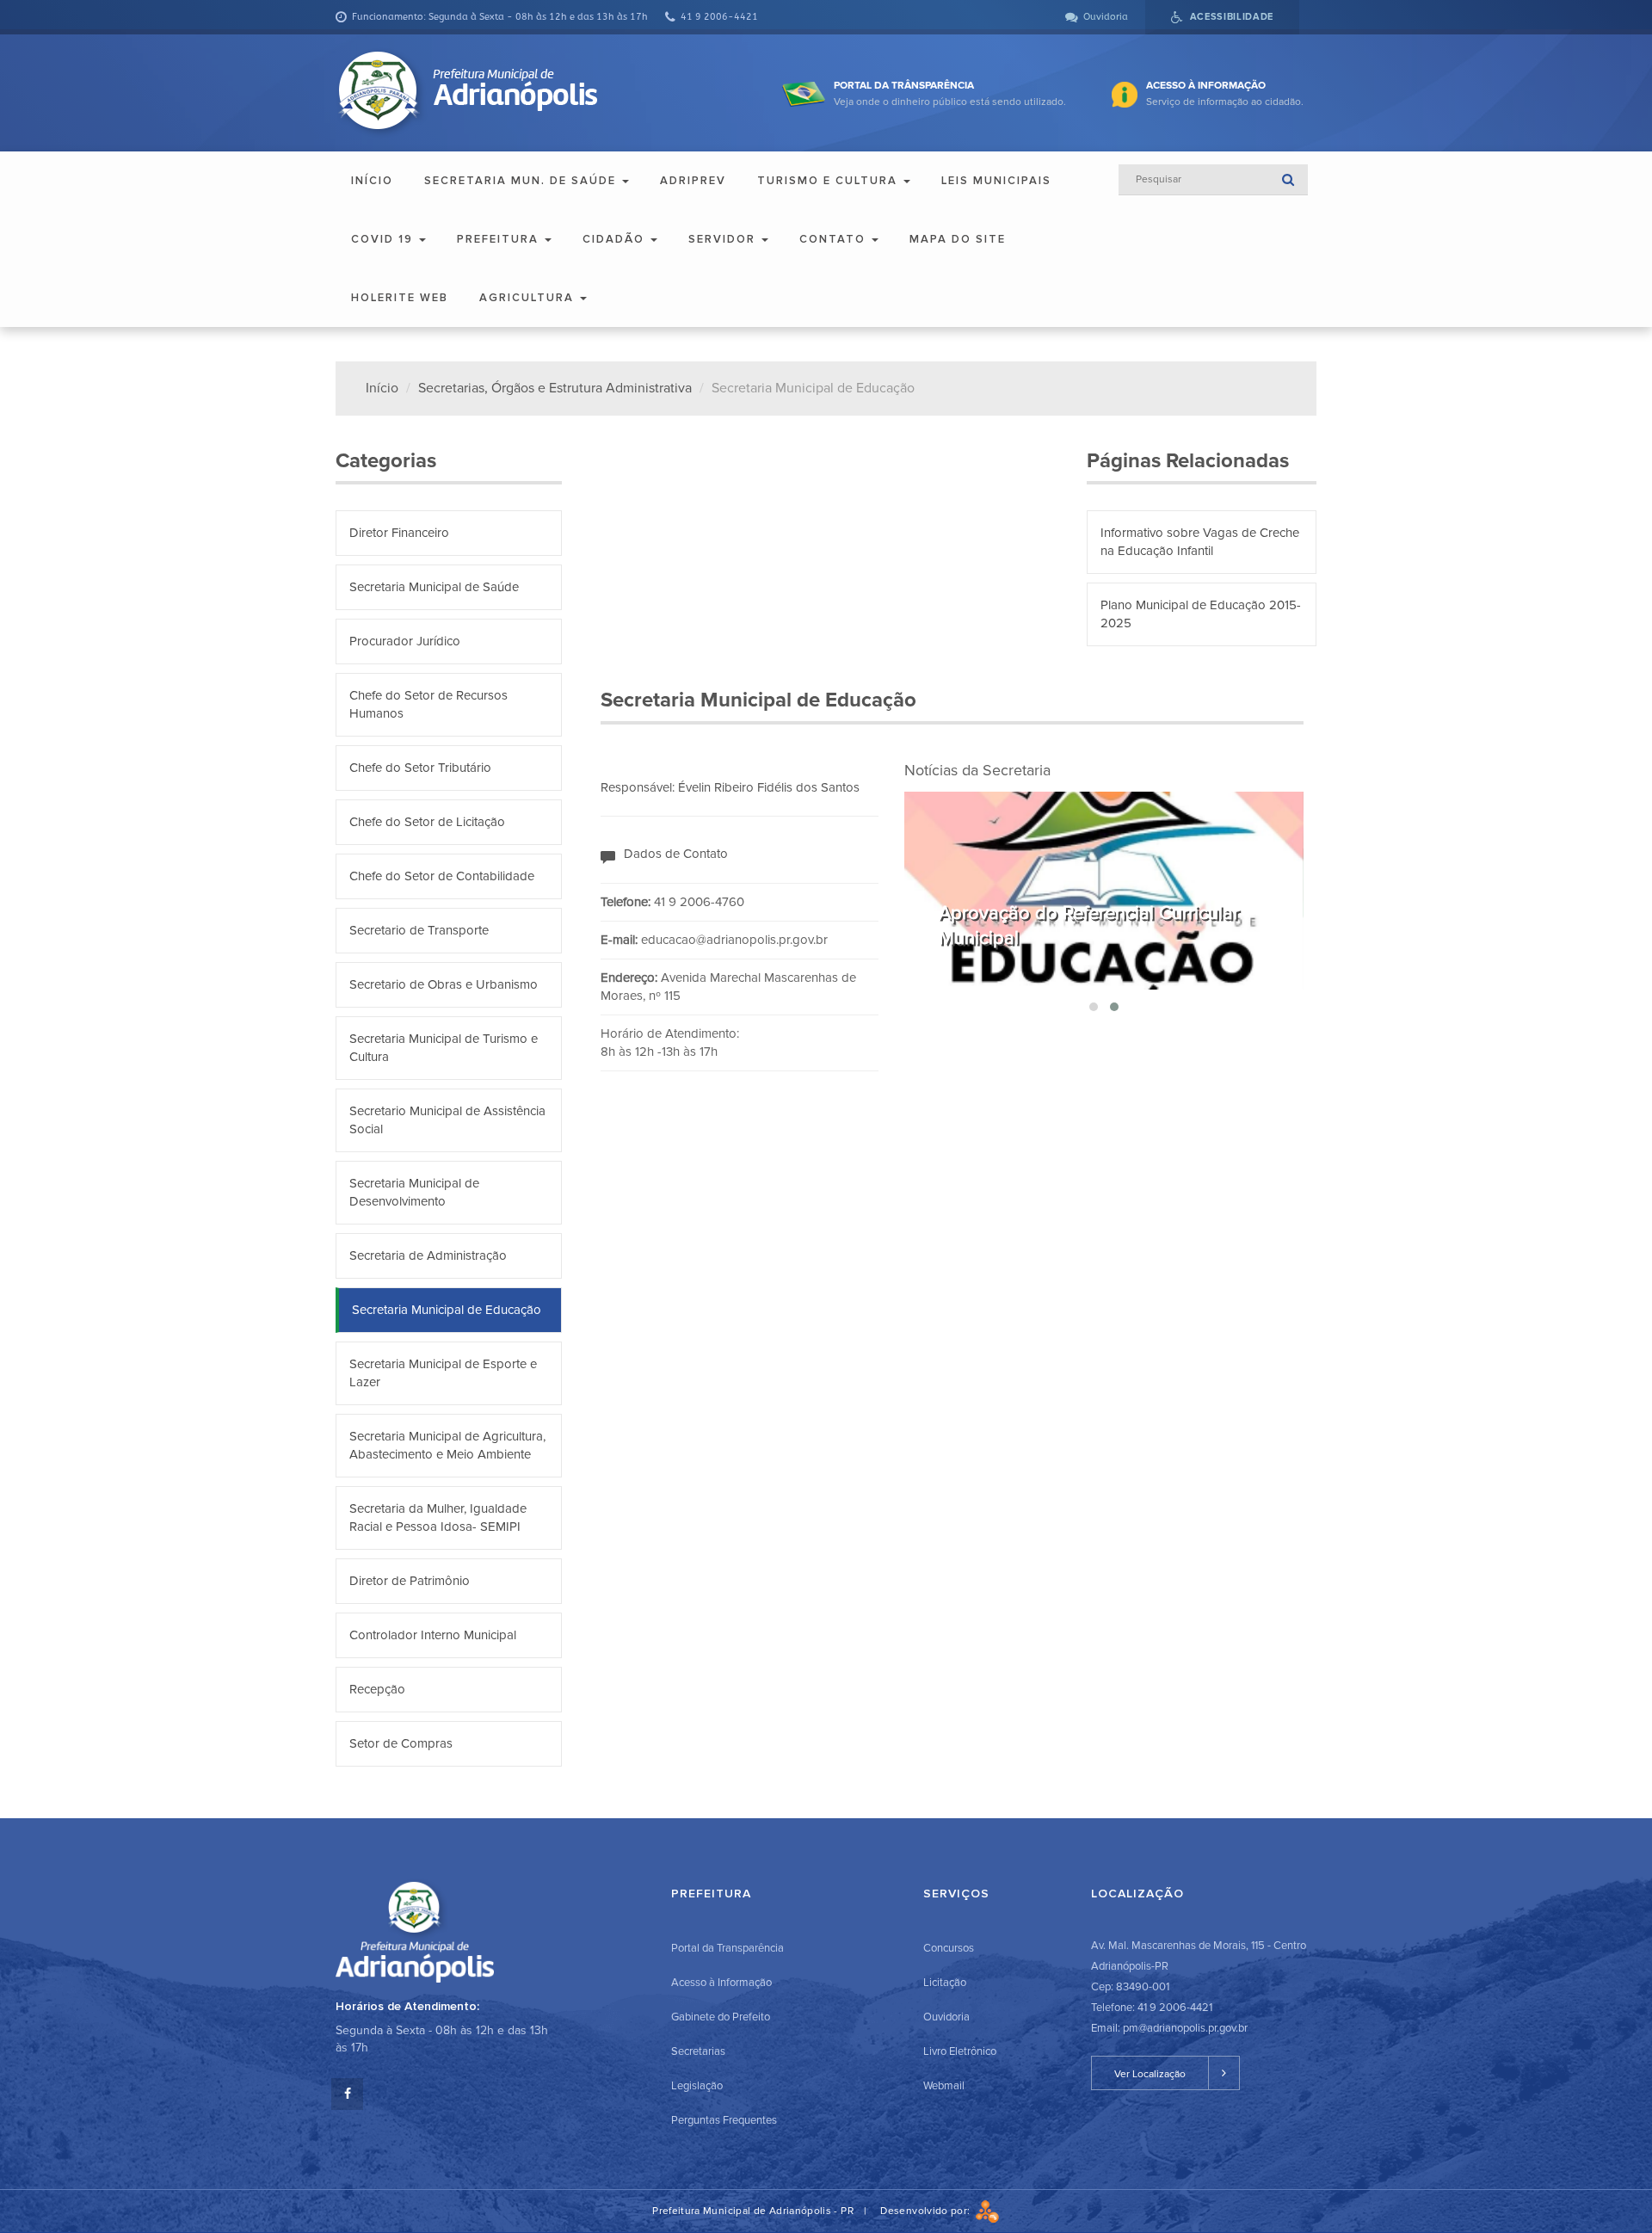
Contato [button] (835, 239)
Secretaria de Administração (428, 1255)
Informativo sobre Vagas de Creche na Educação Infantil (1200, 542)
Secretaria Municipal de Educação (447, 1310)
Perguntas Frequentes (724, 2120)
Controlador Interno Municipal (433, 1635)
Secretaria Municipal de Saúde (434, 587)
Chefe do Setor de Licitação (427, 822)
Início (372, 181)
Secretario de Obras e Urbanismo (444, 984)
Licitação (945, 1983)
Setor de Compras (401, 1743)
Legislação (697, 2086)
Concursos (949, 1948)
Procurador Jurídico (405, 641)
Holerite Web (400, 298)
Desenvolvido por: (928, 2211)
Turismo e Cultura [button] (829, 181)
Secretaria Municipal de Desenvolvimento (414, 1192)
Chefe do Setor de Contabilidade (442, 876)
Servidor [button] (724, 239)
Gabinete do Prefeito (721, 2017)
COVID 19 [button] (384, 239)
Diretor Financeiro (399, 533)
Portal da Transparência (727, 1948)
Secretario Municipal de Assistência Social (447, 1120)
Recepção (377, 1689)
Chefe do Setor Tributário (420, 768)
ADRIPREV (693, 181)
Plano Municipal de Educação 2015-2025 (1201, 614)
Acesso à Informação (721, 1983)
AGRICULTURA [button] (529, 298)
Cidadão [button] (616, 239)
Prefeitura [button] (500, 239)
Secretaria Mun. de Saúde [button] (522, 181)
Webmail (944, 2086)
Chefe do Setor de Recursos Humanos (428, 704)
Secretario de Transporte (419, 930)
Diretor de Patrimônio (410, 1581)
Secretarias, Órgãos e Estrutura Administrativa (555, 388)
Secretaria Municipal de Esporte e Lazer (443, 1373)
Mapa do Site (958, 239)
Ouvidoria (946, 2017)
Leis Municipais (996, 181)
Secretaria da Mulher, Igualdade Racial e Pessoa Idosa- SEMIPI (438, 1517)
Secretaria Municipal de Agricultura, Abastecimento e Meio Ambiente (447, 1445)
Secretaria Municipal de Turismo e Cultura (444, 1048)
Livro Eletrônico (960, 2051)
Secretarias (698, 2051)
